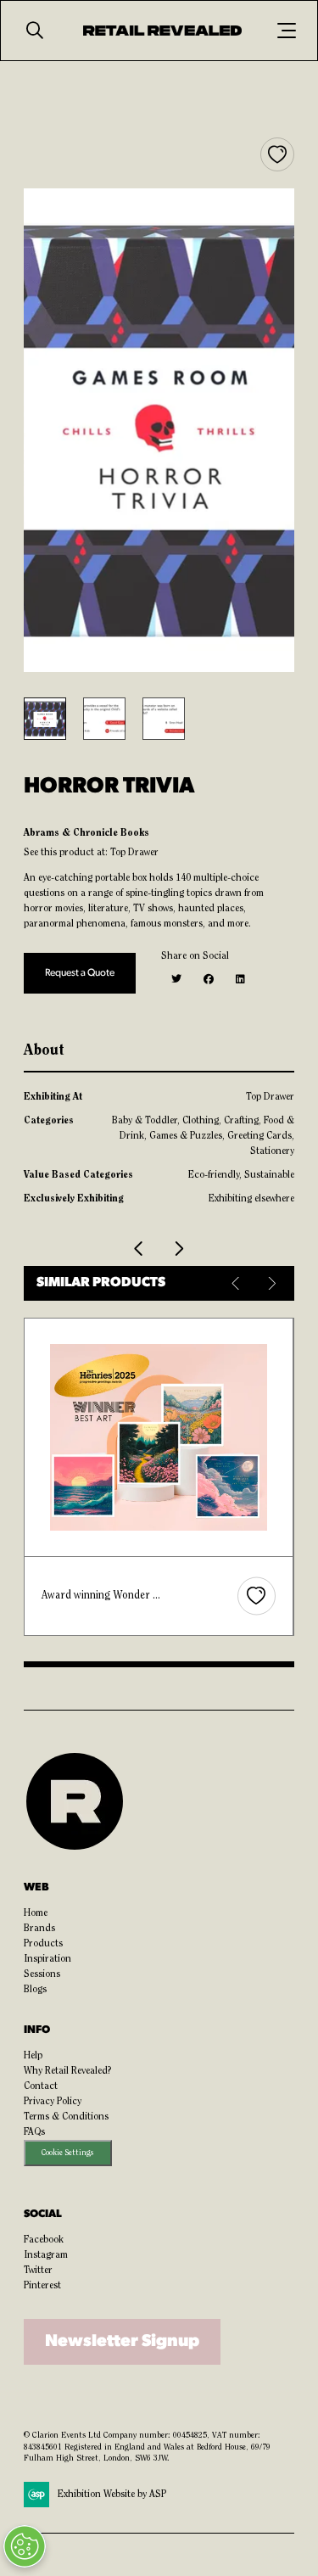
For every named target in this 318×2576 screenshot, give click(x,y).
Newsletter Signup (122, 2342)
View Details (205, 1438)
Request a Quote (80, 973)
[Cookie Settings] (25, 2546)
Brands (39, 1929)
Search (35, 31)
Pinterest (42, 2286)
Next (271, 1283)
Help (33, 2056)
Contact (41, 2086)
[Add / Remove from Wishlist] (277, 154)
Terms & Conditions (66, 2117)
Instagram (46, 2255)
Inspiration (47, 1959)
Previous (237, 1283)
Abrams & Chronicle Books (86, 833)
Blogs (35, 1990)
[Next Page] (179, 1249)
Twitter (38, 2271)
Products (43, 1944)
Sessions (42, 1974)
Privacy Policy (53, 2102)
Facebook (44, 2240)
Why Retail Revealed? (68, 2071)
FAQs (34, 2132)
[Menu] (287, 31)
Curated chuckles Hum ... (144, 1596)
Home (36, 1913)
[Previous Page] (140, 1249)
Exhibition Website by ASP (112, 2495)
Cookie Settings (67, 2153)
